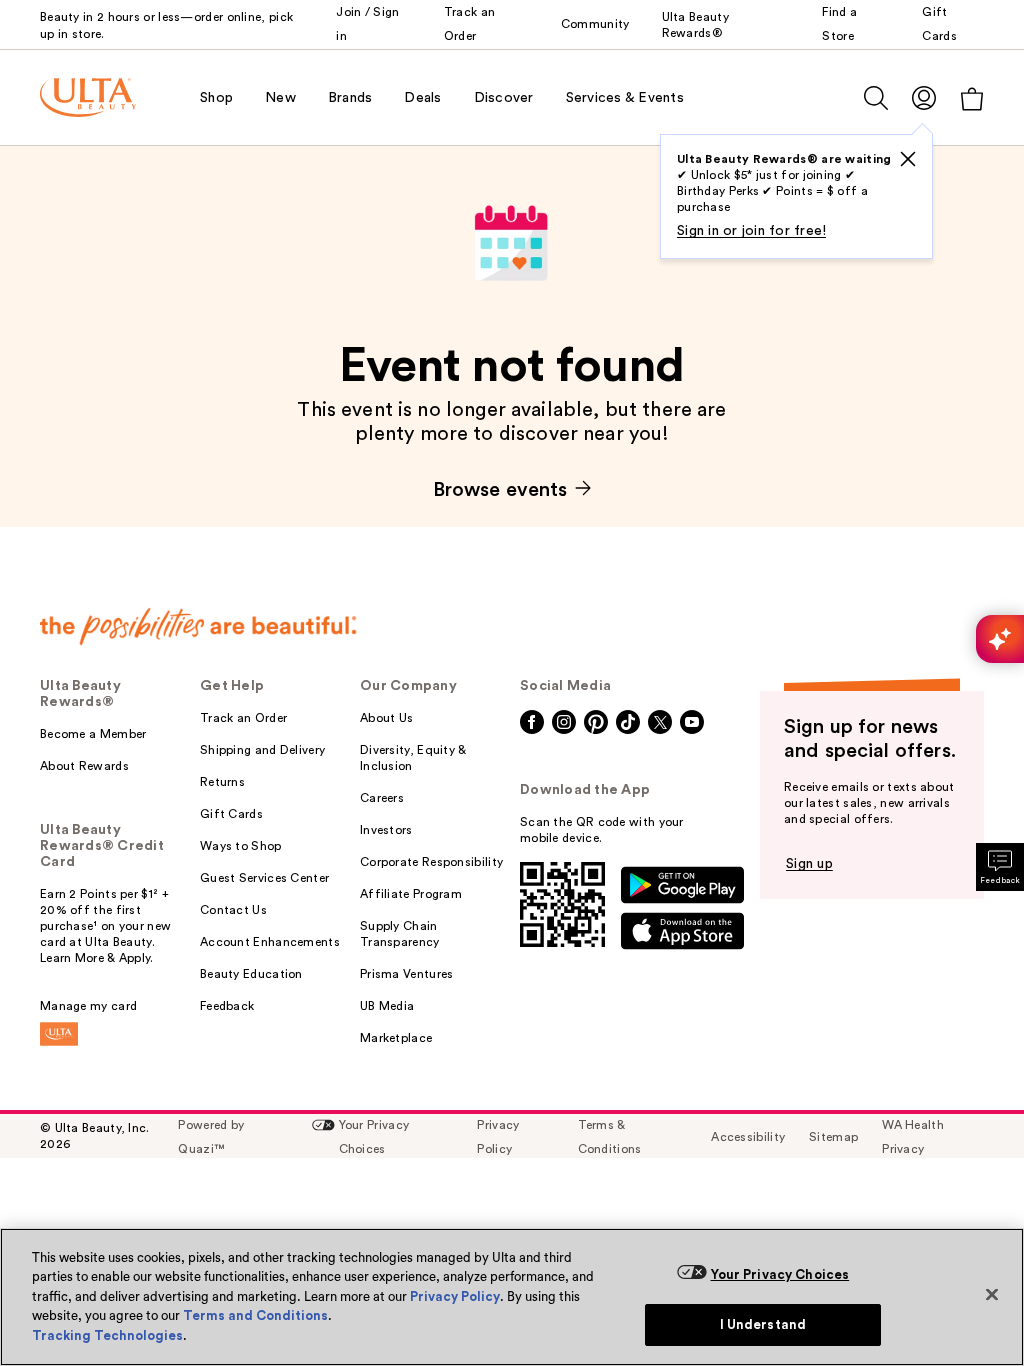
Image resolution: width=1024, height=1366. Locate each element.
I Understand (763, 1324)
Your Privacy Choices (780, 1274)
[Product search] (876, 98)
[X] (908, 159)
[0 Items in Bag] (972, 98)
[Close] (992, 1294)
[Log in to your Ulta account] (924, 97)
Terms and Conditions (255, 1315)
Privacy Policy (455, 1296)
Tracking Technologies (107, 1335)
